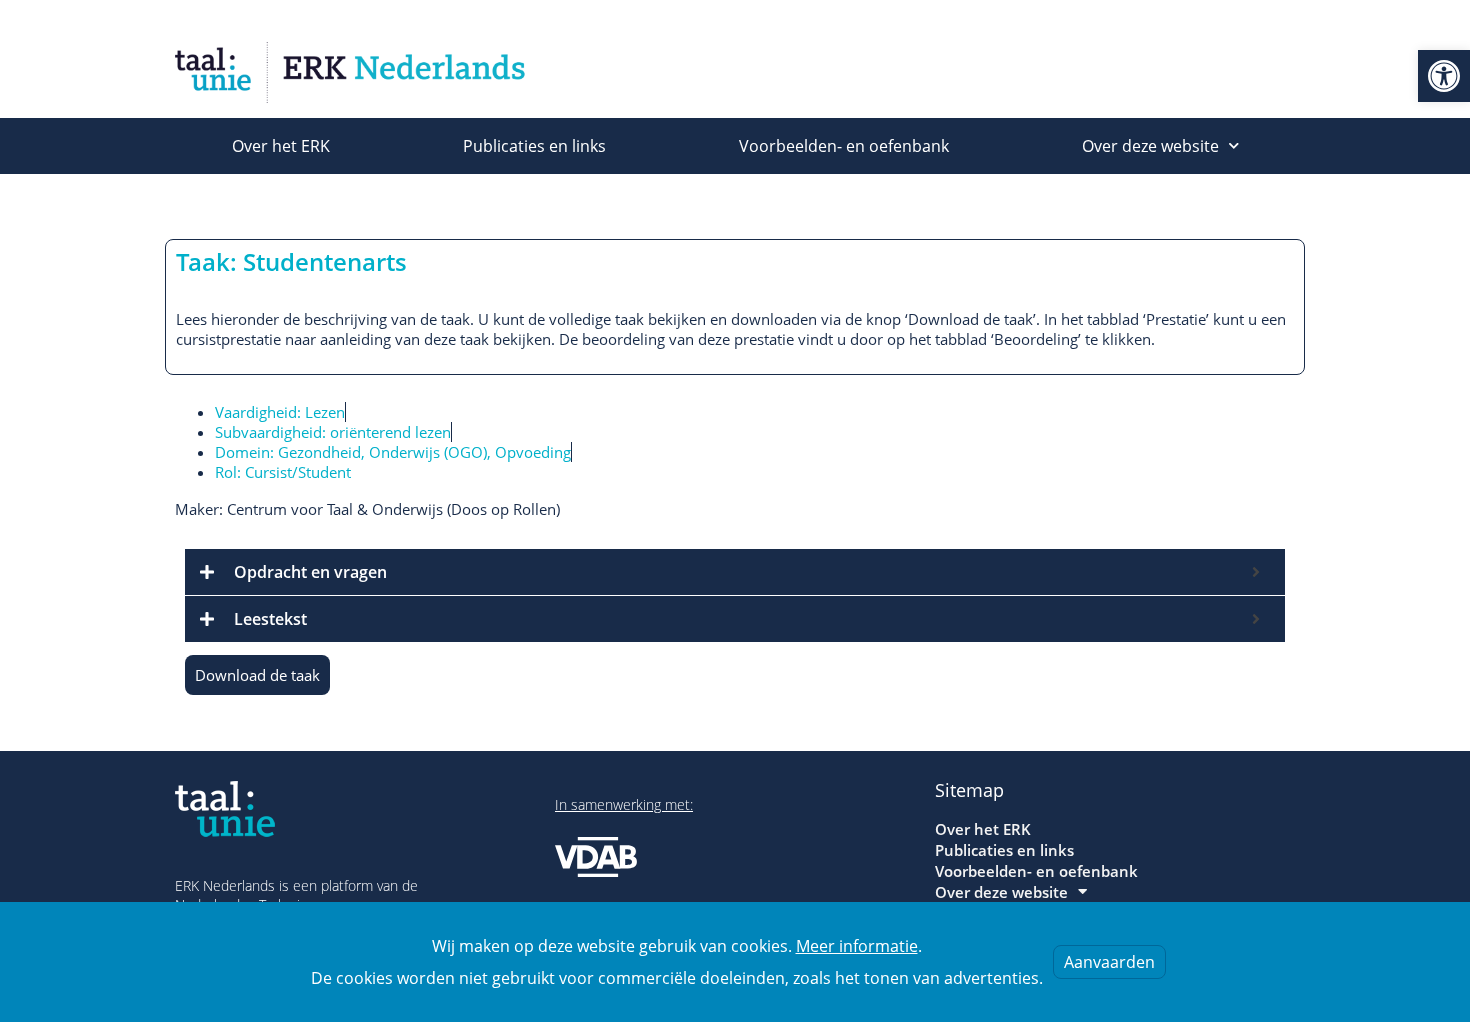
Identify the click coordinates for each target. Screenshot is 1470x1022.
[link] (1444, 76)
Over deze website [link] (1150, 146)
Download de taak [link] (257, 675)
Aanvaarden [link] (1109, 962)
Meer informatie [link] (857, 946)
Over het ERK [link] (281, 146)
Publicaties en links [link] (534, 146)
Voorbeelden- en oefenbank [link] (844, 146)
